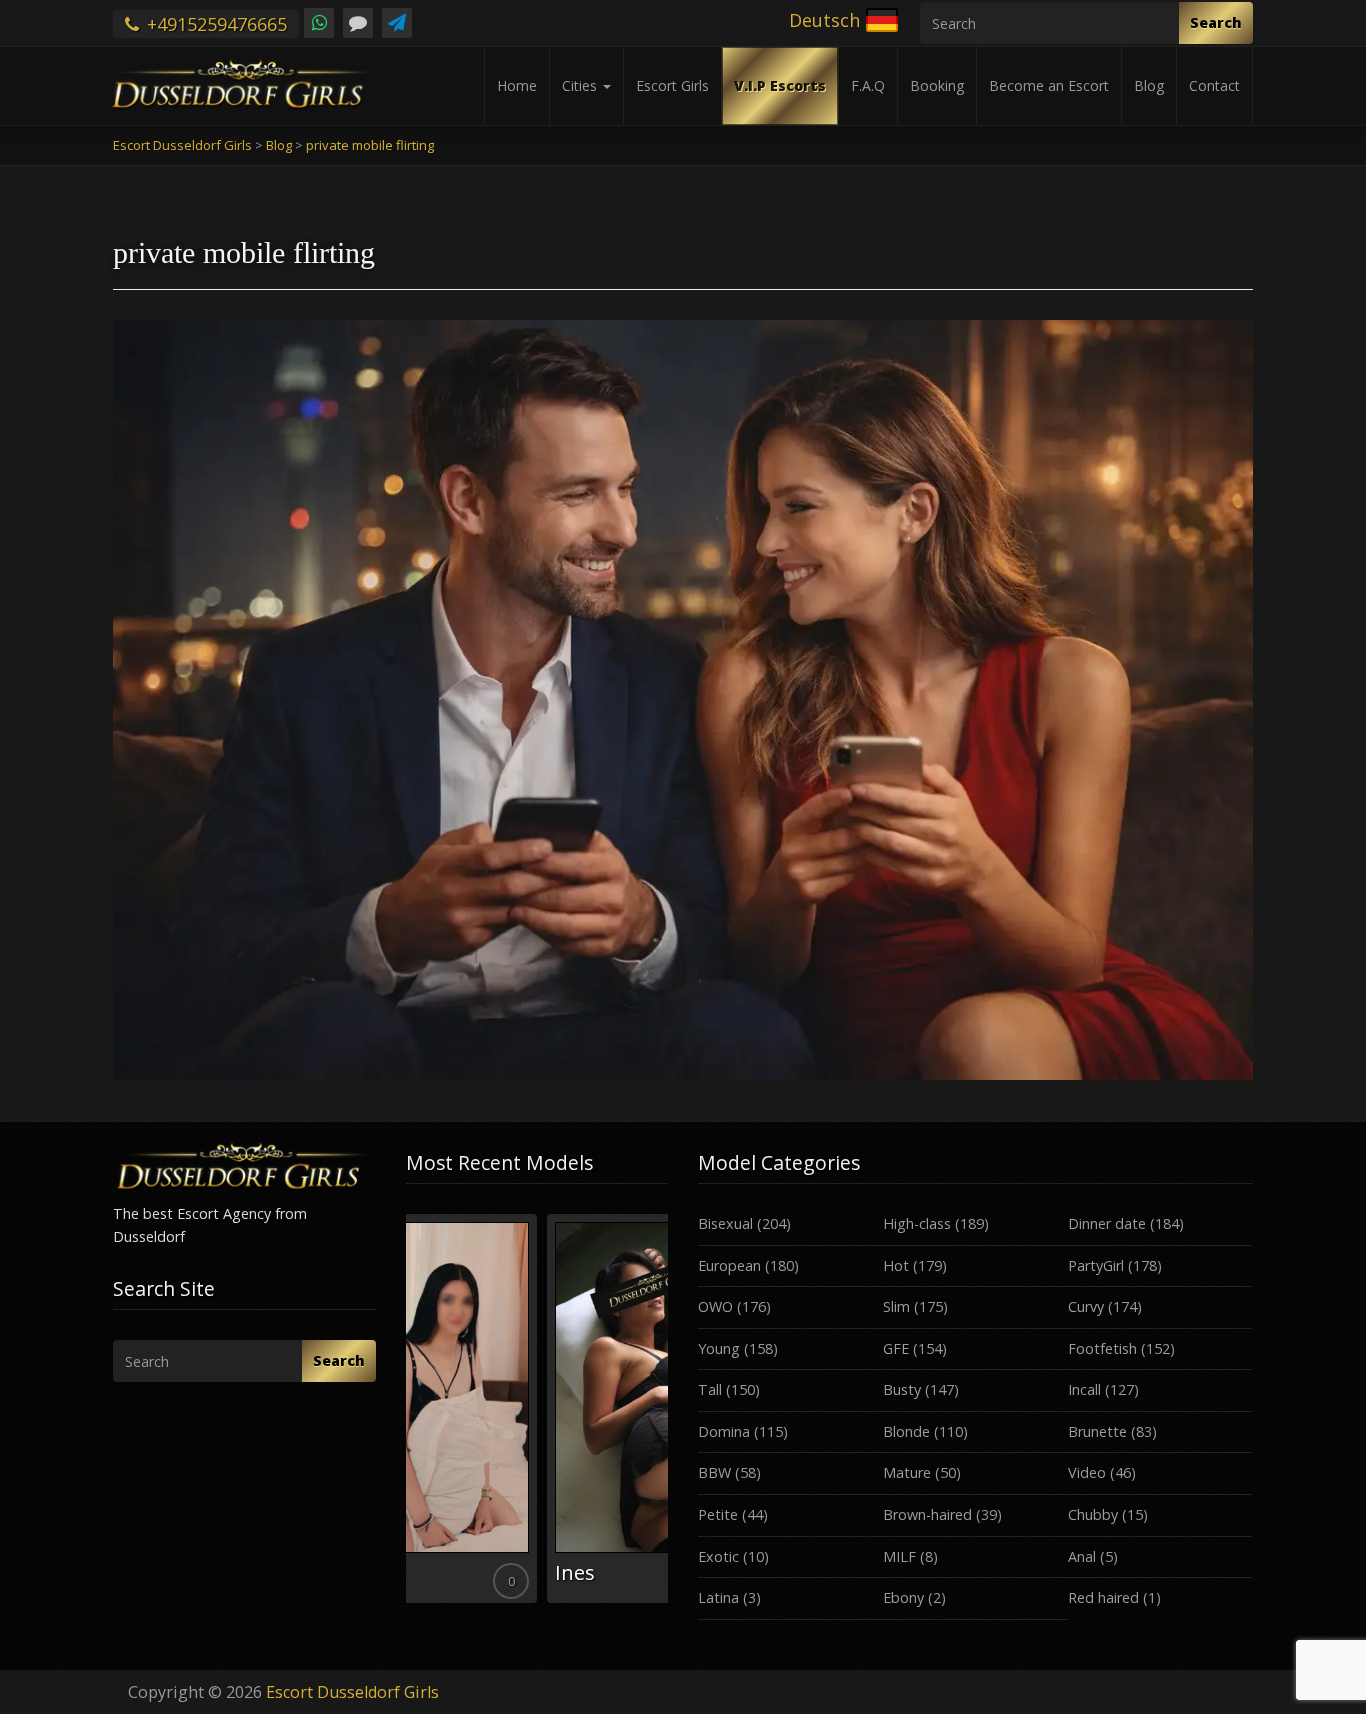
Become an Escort (1049, 85)
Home (517, 85)
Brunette (1097, 1431)
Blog (1149, 85)
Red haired (1103, 1597)
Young (719, 1348)
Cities (581, 85)
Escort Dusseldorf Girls (352, 1692)
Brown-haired (927, 1514)
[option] (537, 1408)
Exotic (718, 1556)
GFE (896, 1348)
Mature (907, 1472)
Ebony (903, 1597)
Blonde (906, 1431)
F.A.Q (868, 85)
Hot (896, 1265)
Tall (710, 1389)
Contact (1214, 85)
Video (1087, 1472)
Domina (724, 1431)
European (729, 1265)
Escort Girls (672, 85)
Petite (718, 1514)
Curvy (1086, 1306)
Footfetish (1102, 1348)
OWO (715, 1306)
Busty (902, 1389)
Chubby (1093, 1514)
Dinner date (1107, 1223)
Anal (1082, 1556)
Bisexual (725, 1223)
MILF (899, 1556)
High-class (917, 1223)
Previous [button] (406, 1416)
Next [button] (668, 1416)
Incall (1084, 1389)
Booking (937, 85)
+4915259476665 (214, 24)
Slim (896, 1306)
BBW (714, 1472)
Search (1216, 22)
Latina (718, 1597)
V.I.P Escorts (780, 85)
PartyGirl (1096, 1265)
